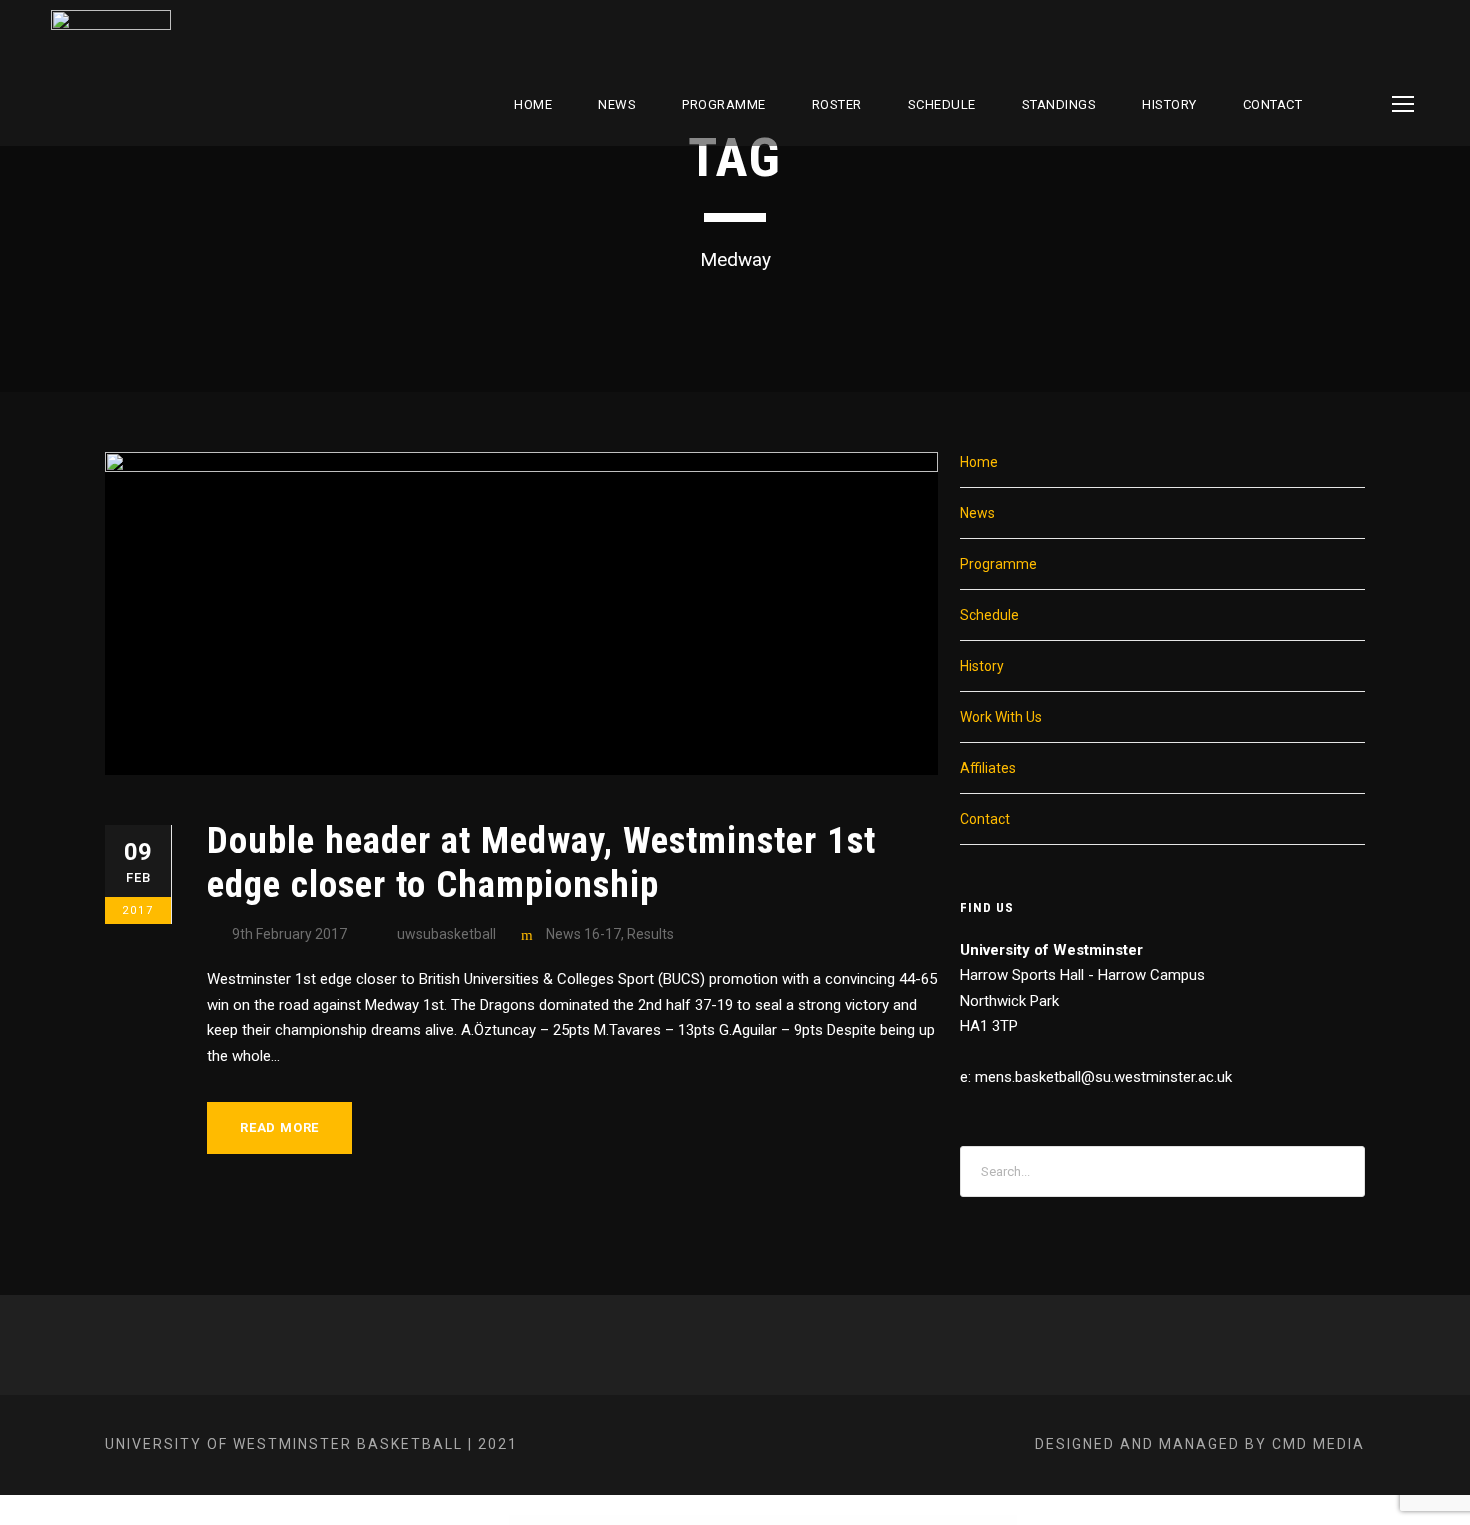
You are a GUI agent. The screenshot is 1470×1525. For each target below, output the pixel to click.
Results (650, 934)
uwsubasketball (446, 934)
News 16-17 (583, 934)
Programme (724, 104)
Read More (279, 1127)
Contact (1273, 104)
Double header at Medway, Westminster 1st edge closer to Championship (541, 862)
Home (533, 104)
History (1169, 104)
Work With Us (1001, 717)
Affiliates (988, 768)
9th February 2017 (289, 934)
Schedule (989, 615)
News (617, 104)
